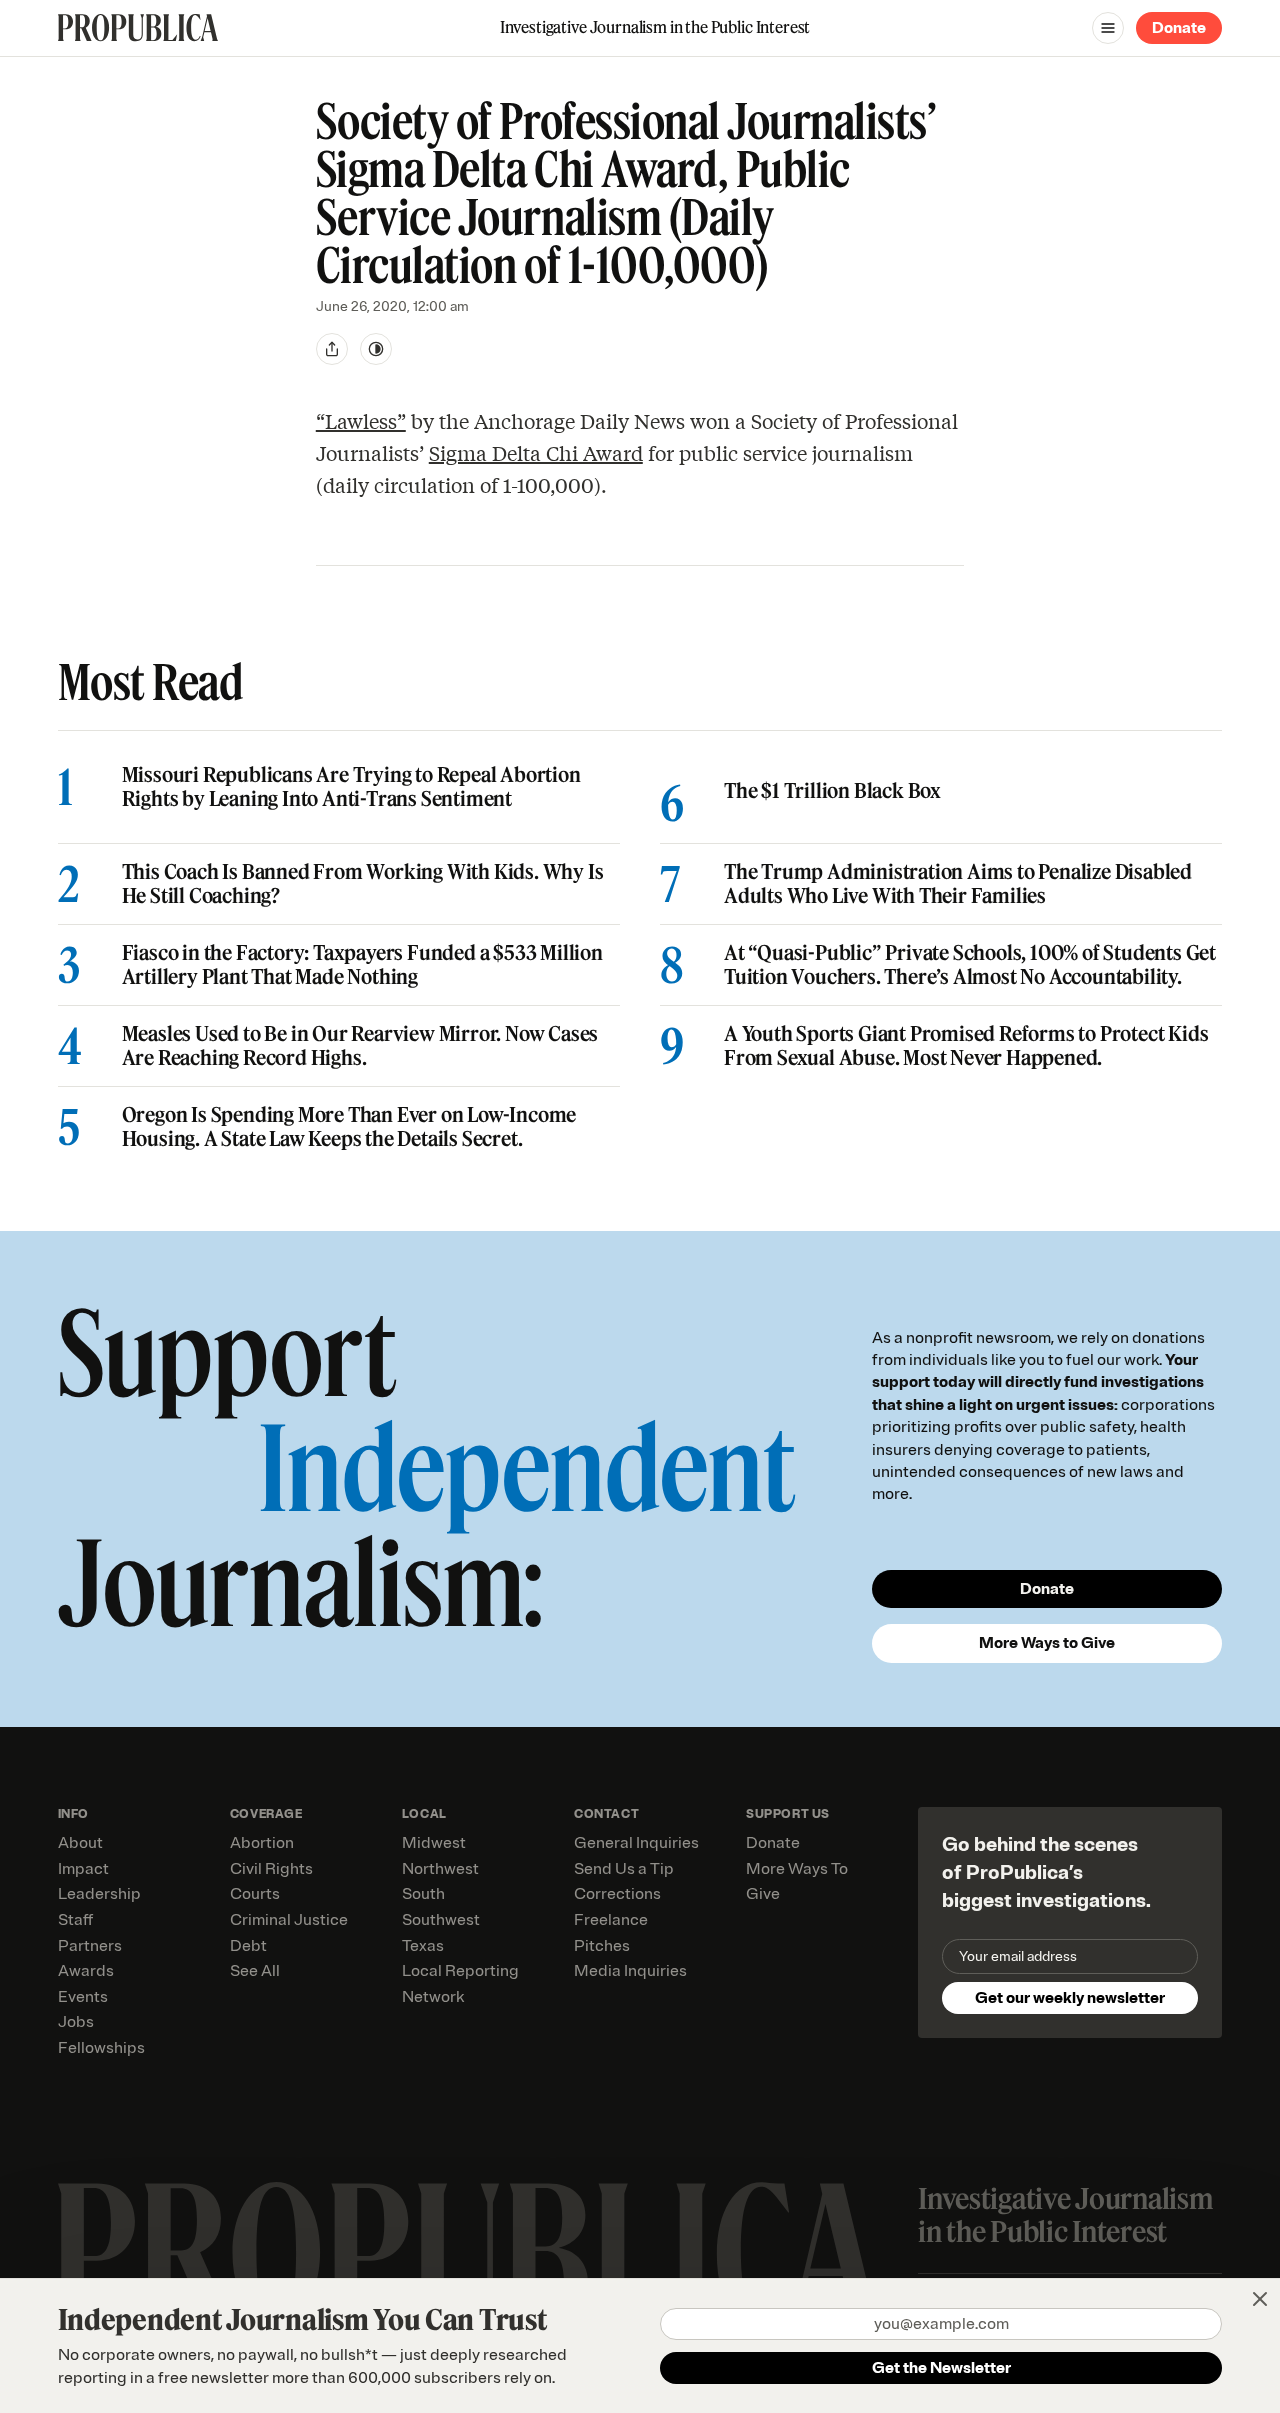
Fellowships (101, 2048)
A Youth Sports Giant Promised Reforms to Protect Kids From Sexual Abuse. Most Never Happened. (966, 1046)
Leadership (99, 1894)
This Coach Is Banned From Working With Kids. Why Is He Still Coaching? (363, 884)
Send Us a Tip (624, 1869)
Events (83, 1997)
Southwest (441, 1920)
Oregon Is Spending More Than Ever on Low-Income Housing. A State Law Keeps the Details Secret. (349, 1127)
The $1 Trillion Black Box (832, 791)
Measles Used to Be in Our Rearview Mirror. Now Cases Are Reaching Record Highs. (360, 1046)
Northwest (440, 1869)
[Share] (332, 349)
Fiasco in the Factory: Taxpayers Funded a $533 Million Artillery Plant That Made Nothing (362, 965)
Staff (75, 1920)
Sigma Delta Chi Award (536, 452)
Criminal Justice (289, 1920)
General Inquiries (636, 1843)
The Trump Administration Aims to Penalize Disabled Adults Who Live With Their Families (958, 884)
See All (255, 1971)
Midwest (434, 1843)
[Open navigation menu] (1108, 28)
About (80, 1843)
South (423, 1894)
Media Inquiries (630, 1971)
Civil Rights (271, 1869)
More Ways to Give (1047, 1643)
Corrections (617, 1894)
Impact (83, 1869)
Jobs (76, 2022)
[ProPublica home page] (468, 2252)
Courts (255, 1894)
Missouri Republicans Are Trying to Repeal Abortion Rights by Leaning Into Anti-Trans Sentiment (351, 787)
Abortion (262, 1843)
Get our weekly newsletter (1070, 1998)
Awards (86, 1971)
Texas (423, 1946)
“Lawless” (361, 420)
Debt (248, 1946)
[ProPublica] (138, 27)
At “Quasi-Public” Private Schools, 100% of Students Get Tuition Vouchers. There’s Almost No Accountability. (970, 965)
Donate (1179, 28)
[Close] (1260, 2299)
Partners (90, 1946)
